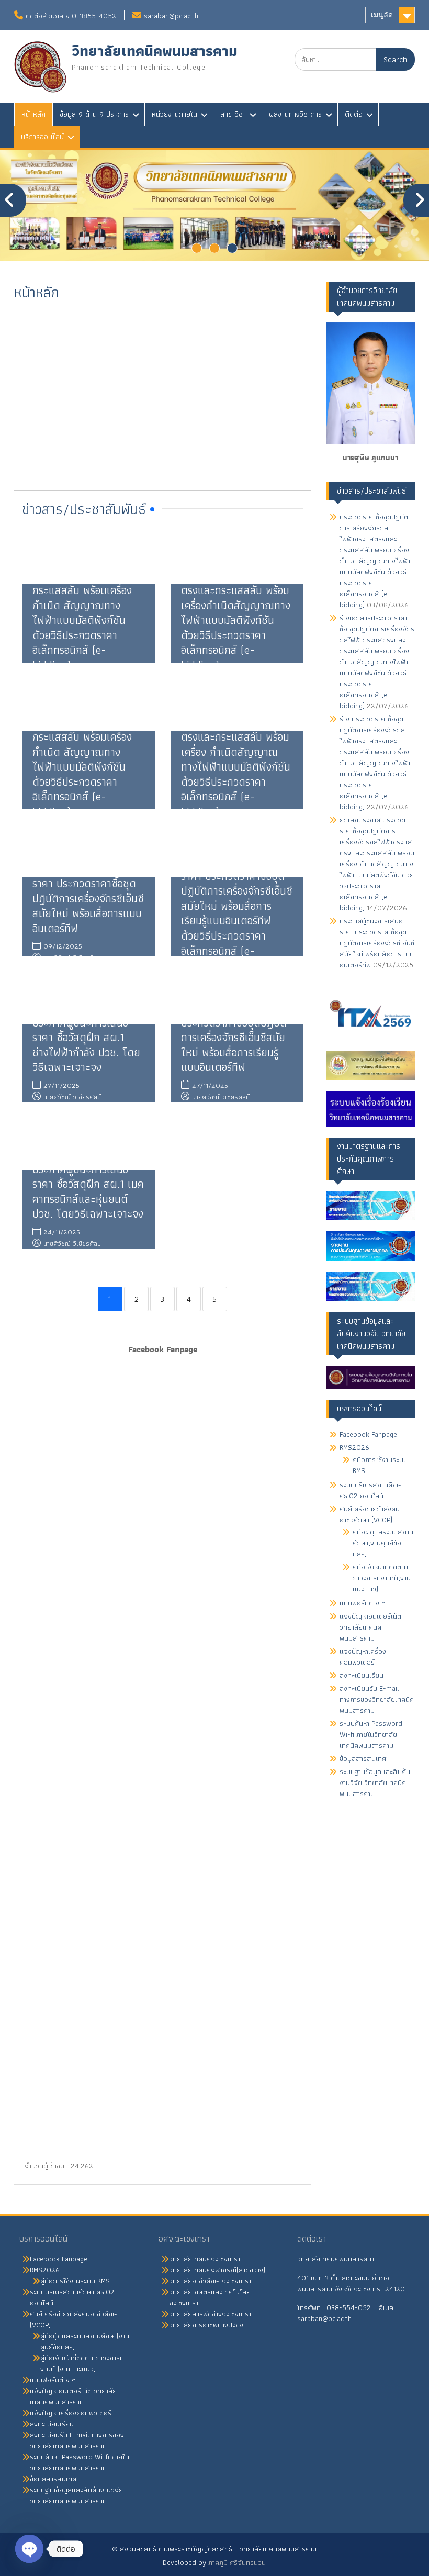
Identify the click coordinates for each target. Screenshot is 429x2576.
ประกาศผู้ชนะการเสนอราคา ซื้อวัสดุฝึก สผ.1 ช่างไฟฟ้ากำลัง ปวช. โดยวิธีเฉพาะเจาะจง (86, 1045)
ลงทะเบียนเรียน (362, 1675)
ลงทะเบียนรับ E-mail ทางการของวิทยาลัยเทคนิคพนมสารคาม (377, 1699)
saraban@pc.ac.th (171, 16)
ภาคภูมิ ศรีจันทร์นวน (237, 2562)
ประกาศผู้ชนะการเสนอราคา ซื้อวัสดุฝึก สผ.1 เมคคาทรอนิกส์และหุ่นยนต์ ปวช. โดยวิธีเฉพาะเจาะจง (88, 1192)
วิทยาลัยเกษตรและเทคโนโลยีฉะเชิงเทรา (210, 2297)
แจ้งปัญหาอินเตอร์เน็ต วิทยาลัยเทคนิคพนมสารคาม (370, 1627)
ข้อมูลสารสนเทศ (363, 1758)
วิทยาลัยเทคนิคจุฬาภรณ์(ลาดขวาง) (217, 2270)
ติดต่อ (354, 114)
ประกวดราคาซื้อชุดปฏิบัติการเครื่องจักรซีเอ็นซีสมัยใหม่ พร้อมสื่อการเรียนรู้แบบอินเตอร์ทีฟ (234, 1045)
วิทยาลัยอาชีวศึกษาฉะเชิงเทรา (210, 2281)
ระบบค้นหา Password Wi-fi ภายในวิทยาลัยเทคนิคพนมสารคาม (371, 1734)
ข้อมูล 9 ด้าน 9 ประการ (94, 114)
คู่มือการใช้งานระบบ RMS (380, 1465)
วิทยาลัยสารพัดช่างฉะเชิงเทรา (210, 2314)
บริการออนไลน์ (42, 137)
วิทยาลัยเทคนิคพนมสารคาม (155, 51)
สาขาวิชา (233, 114)
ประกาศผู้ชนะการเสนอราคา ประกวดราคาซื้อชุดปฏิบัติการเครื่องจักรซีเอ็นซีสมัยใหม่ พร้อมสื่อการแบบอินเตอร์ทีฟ (88, 898)
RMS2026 (354, 1447)
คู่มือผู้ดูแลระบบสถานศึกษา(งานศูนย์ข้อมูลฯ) (383, 1543)
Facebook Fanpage (368, 1434)
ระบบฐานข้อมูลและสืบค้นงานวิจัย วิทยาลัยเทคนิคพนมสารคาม (375, 1782)
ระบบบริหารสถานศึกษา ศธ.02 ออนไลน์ (372, 1490)
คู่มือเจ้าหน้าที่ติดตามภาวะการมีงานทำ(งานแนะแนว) (382, 1578)
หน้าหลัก (33, 114)
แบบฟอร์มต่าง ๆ (363, 1603)
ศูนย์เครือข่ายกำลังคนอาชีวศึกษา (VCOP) (370, 1514)
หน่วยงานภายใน (174, 114)
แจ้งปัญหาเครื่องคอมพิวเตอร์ (363, 1657)
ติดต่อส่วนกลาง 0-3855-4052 (71, 16)
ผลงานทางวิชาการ (295, 114)
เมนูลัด (382, 15)
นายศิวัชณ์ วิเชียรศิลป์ (72, 1097)
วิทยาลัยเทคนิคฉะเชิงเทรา (205, 2259)
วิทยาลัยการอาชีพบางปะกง (206, 2325)
